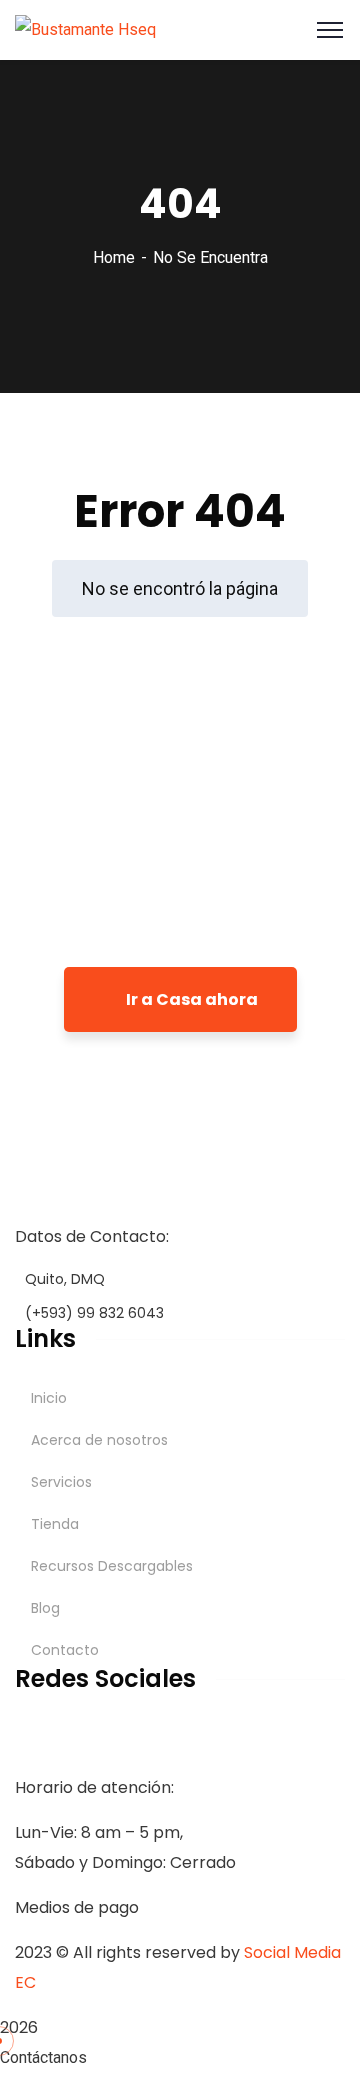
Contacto (65, 1650)
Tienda (55, 1524)
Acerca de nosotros (99, 1440)
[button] (180, 2058)
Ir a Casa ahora (190, 999)
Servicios (61, 1482)
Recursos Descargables (112, 1566)
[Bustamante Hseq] (85, 28)
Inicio (49, 1398)
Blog (45, 1608)
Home (114, 257)
